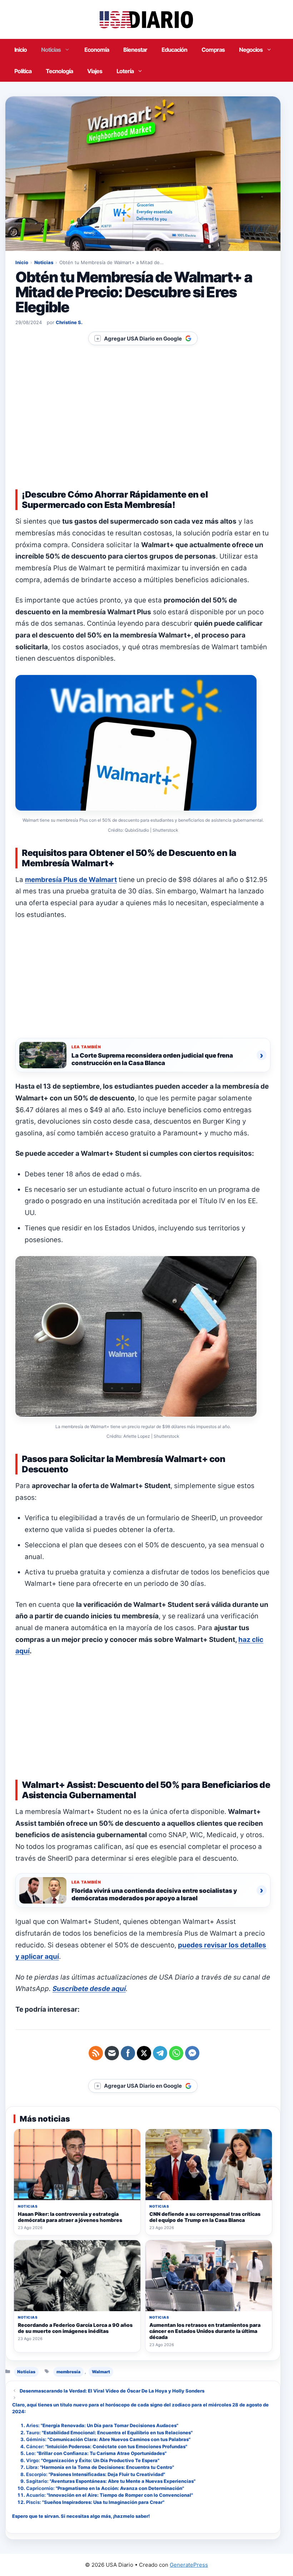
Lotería (125, 71)
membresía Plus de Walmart (71, 880)
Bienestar (135, 50)
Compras (213, 50)
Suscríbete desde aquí (89, 1989)
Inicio (21, 50)
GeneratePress (189, 2565)
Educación (174, 50)
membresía (68, 2372)
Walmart (101, 2372)
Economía (97, 50)
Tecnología (59, 71)
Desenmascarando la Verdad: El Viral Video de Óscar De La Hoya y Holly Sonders (112, 2391)
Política (23, 71)
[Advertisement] (143, 426)
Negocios (251, 50)
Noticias (51, 50)
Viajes (95, 71)
